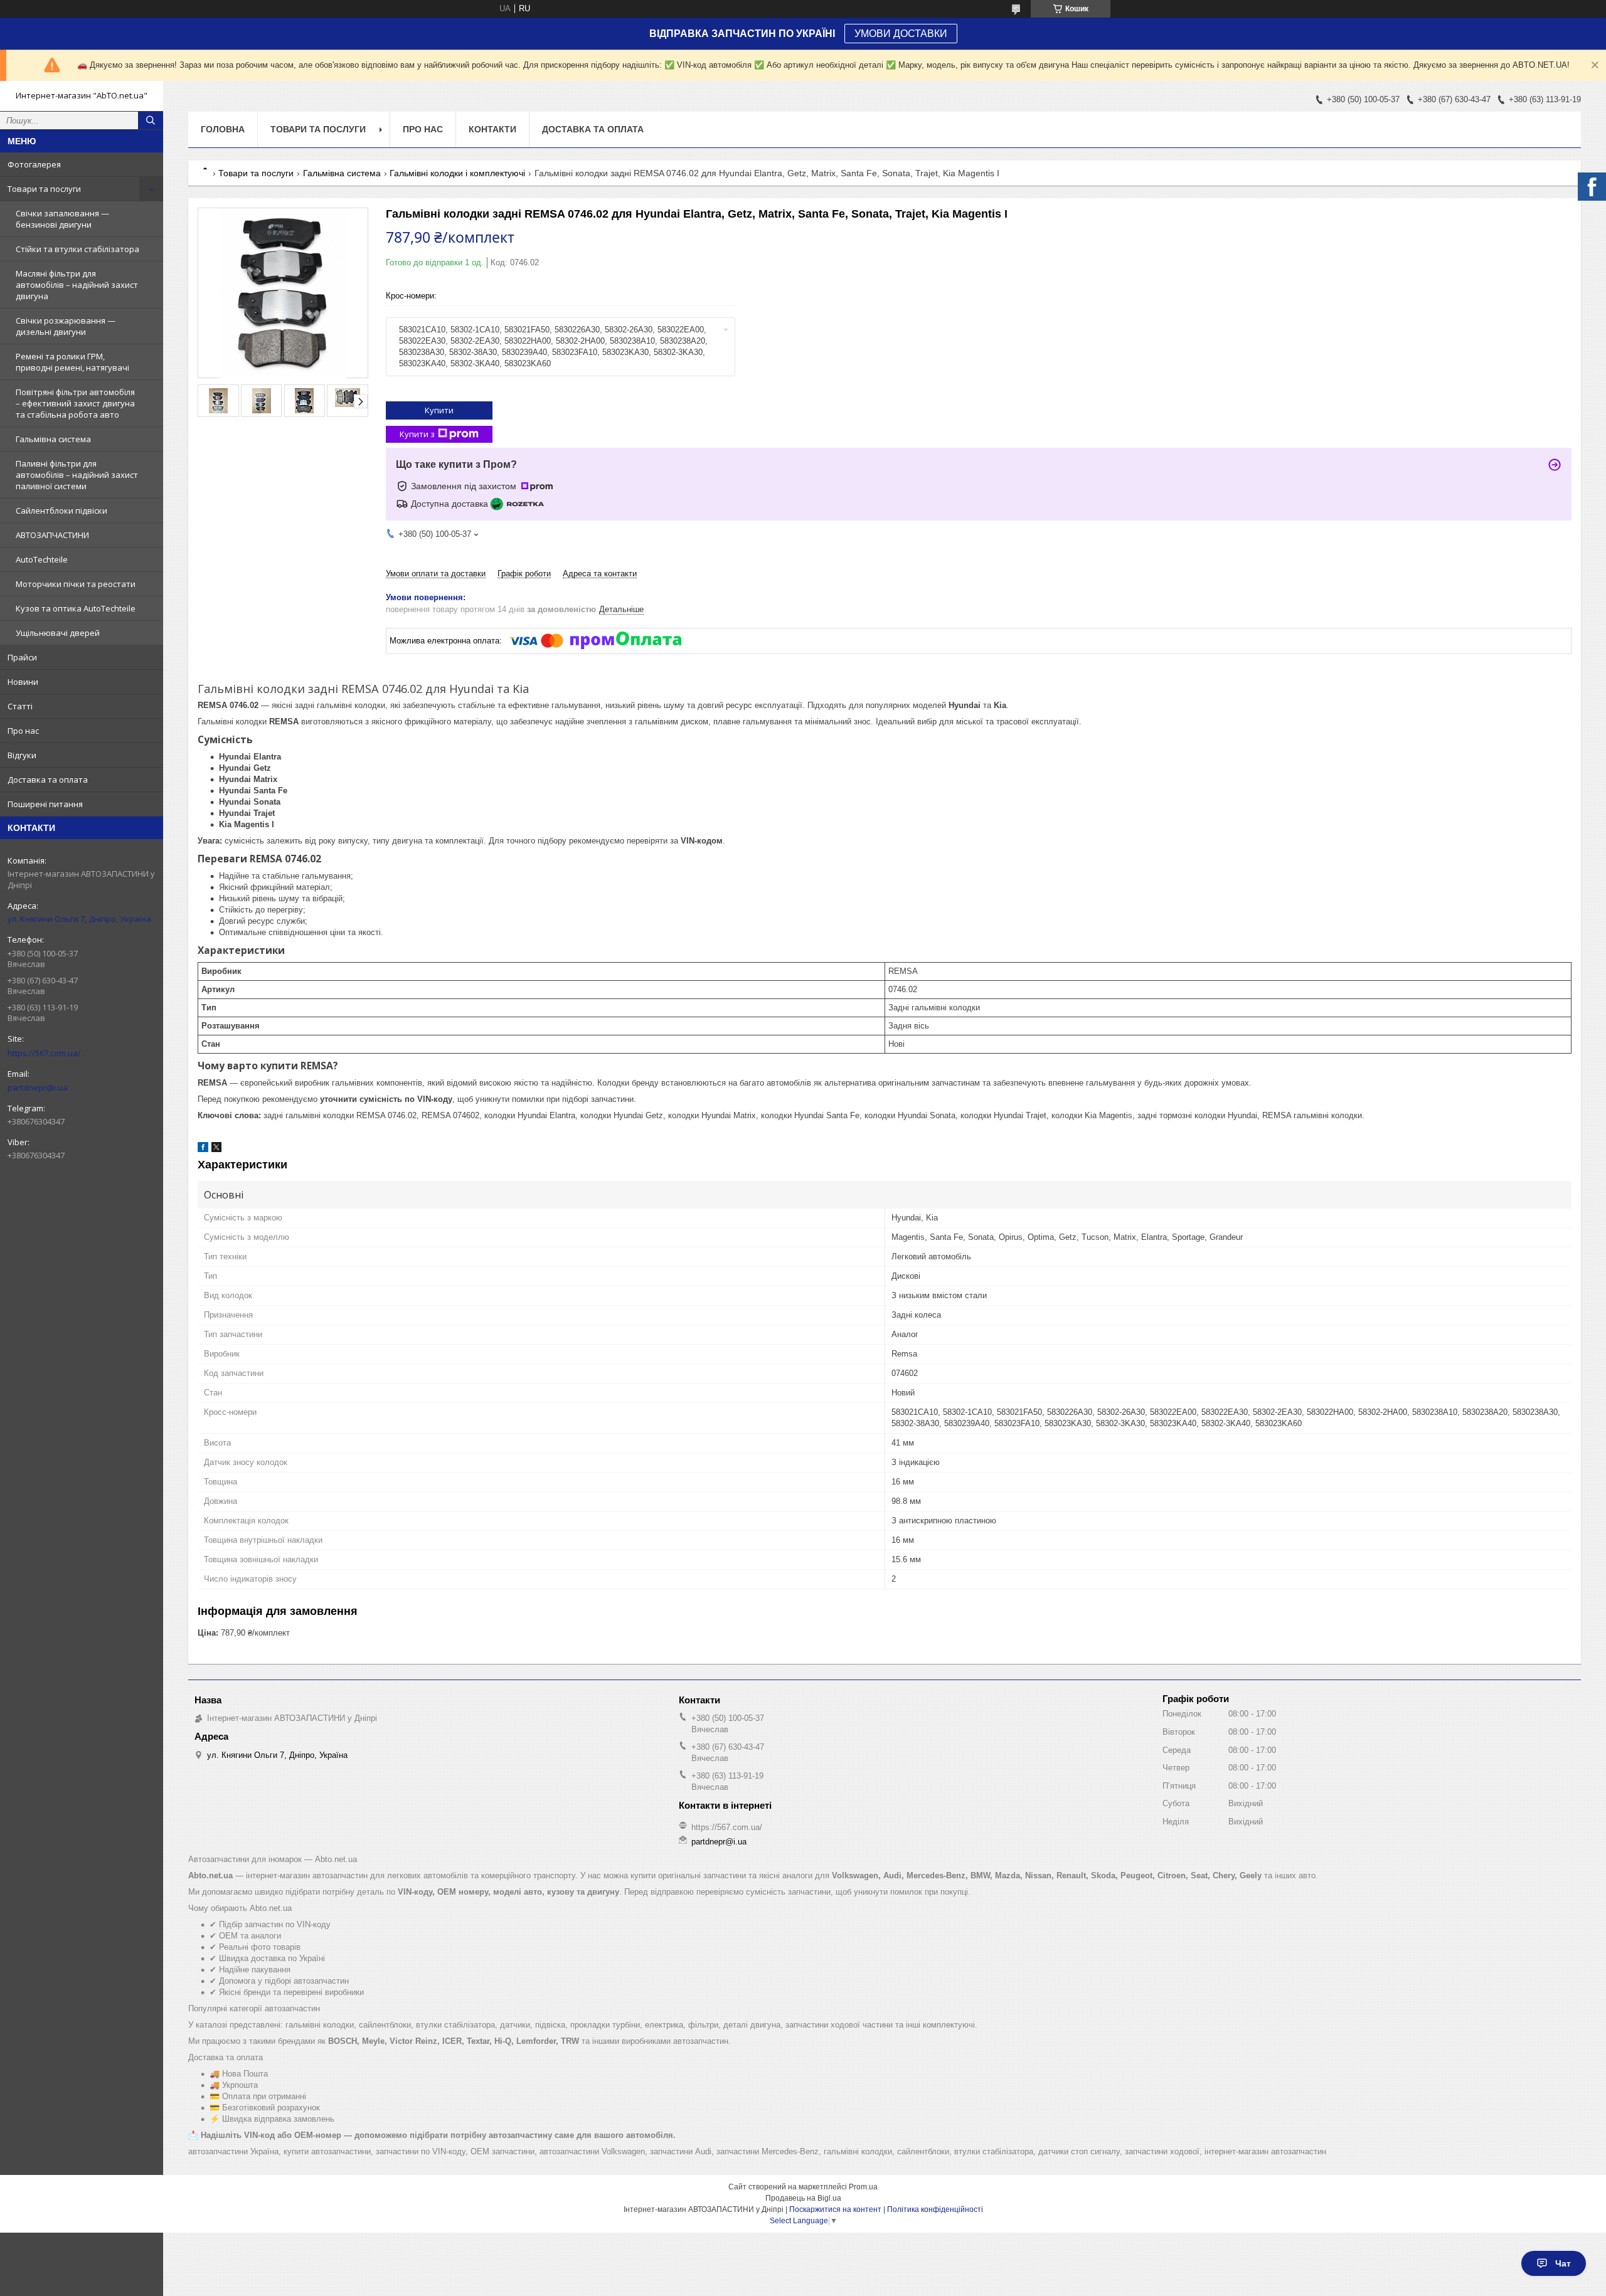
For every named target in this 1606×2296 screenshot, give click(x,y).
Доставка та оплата (48, 780)
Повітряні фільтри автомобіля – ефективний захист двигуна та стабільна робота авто (75, 403)
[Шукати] (151, 120)
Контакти (492, 129)
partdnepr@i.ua (38, 1087)
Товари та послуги (44, 189)
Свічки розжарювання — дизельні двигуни (66, 326)
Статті (20, 706)
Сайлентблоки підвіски (61, 511)
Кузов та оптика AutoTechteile (76, 608)
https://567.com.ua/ (44, 1053)
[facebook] (203, 1149)
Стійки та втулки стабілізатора (77, 249)
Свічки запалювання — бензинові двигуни (62, 219)
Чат (1563, 2263)
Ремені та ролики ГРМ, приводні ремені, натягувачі (72, 362)
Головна (223, 129)
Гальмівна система (53, 439)
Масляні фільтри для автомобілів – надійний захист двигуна (77, 285)
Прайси (22, 657)
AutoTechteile (42, 559)
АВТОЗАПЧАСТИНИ (52, 535)
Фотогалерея (34, 164)
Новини (23, 682)
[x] (216, 1149)
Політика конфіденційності (935, 2209)
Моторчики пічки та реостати (76, 584)
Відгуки (22, 755)
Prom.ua (863, 2187)
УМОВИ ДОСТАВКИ (901, 34)
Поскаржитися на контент (835, 2209)
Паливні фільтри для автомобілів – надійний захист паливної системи (77, 475)
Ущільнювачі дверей (58, 633)
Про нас (23, 731)
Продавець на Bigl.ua (803, 2198)
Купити (439, 410)
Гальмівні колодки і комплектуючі (457, 173)
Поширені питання (45, 804)
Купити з (417, 434)
